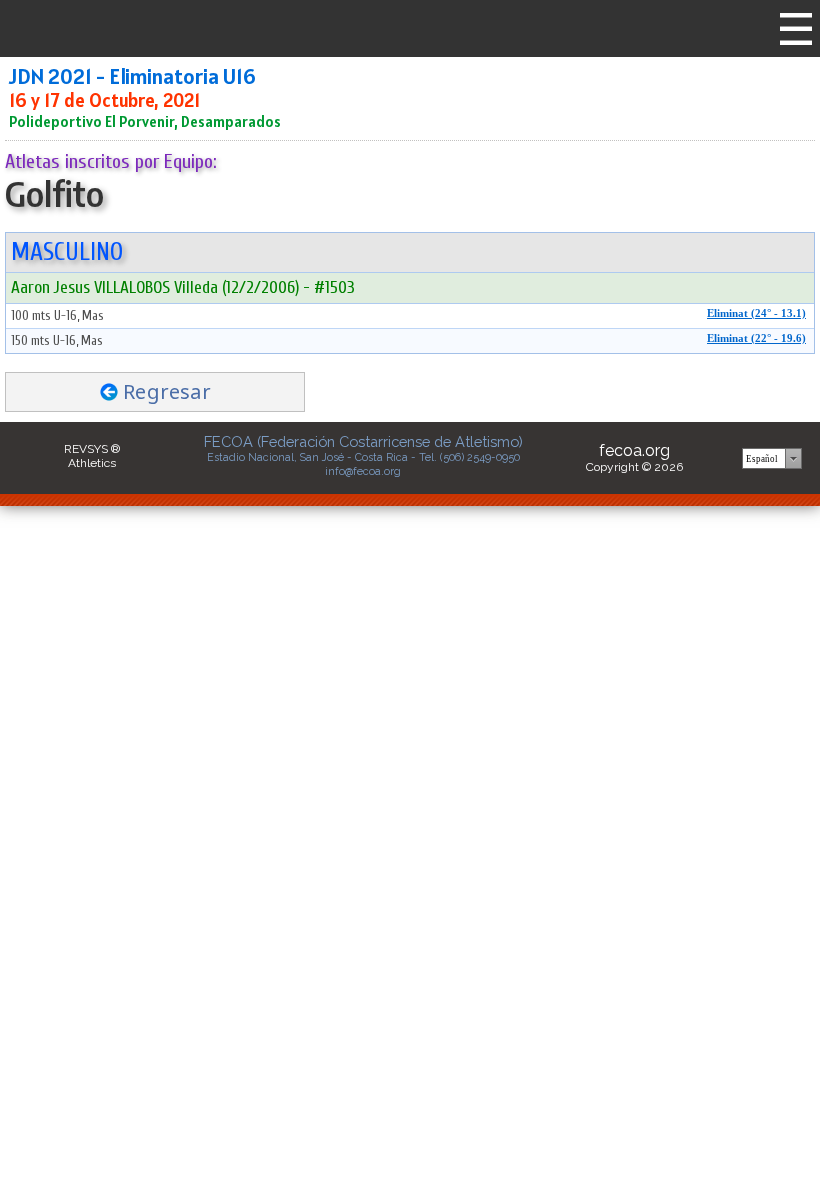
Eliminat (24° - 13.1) (756, 313)
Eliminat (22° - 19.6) (756, 338)
